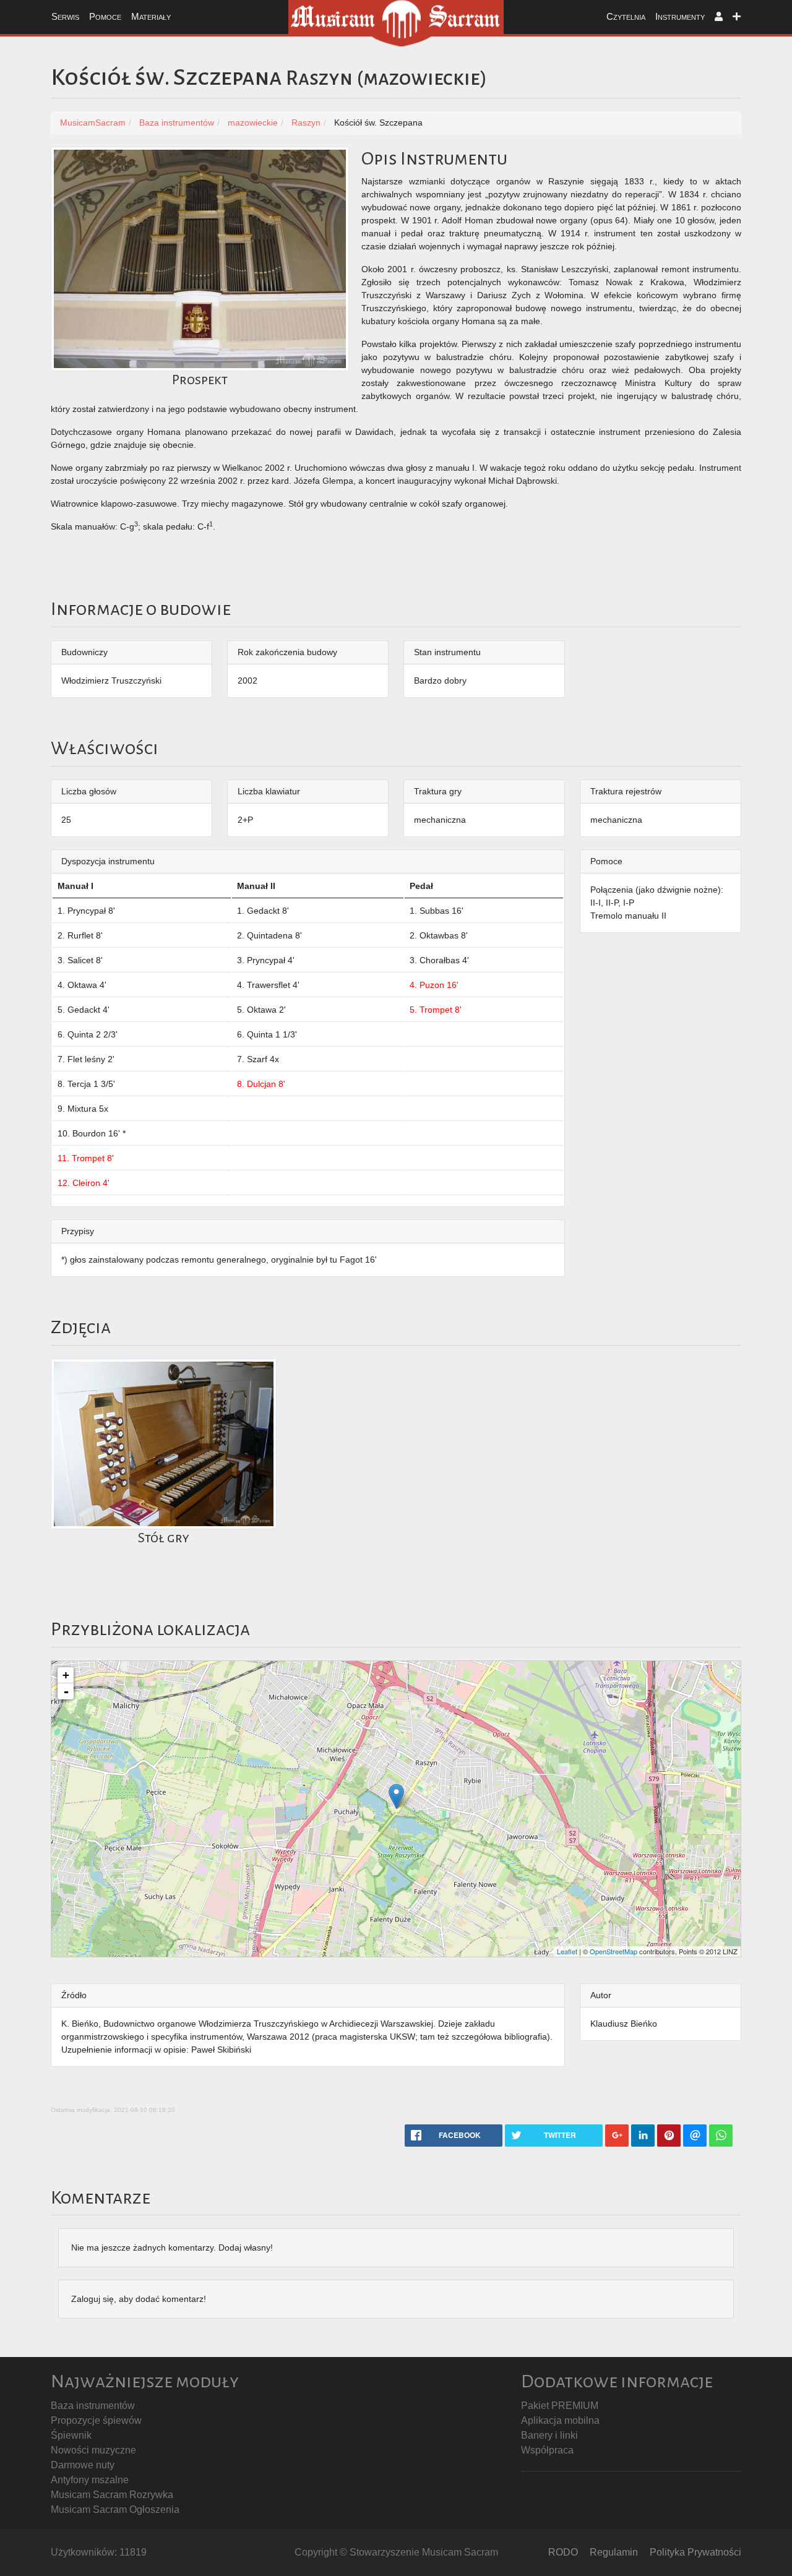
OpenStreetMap (613, 1951)
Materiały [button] (151, 16)
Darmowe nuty (83, 2465)
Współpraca (547, 2450)
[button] (719, 17)
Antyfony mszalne (90, 2480)
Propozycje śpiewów (96, 2420)
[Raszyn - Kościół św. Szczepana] (396, 1796)
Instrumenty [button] (680, 16)
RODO (563, 2552)
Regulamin (614, 2552)
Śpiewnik (71, 2435)
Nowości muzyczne (93, 2450)
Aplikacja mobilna (560, 2420)
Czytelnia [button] (626, 16)
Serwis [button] (65, 16)
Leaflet (567, 1951)
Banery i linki (549, 2435)
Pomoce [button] (105, 16)
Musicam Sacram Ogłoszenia (115, 2509)
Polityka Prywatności (695, 2552)
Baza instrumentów (93, 2406)
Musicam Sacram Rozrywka (112, 2495)
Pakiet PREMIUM (560, 2406)
